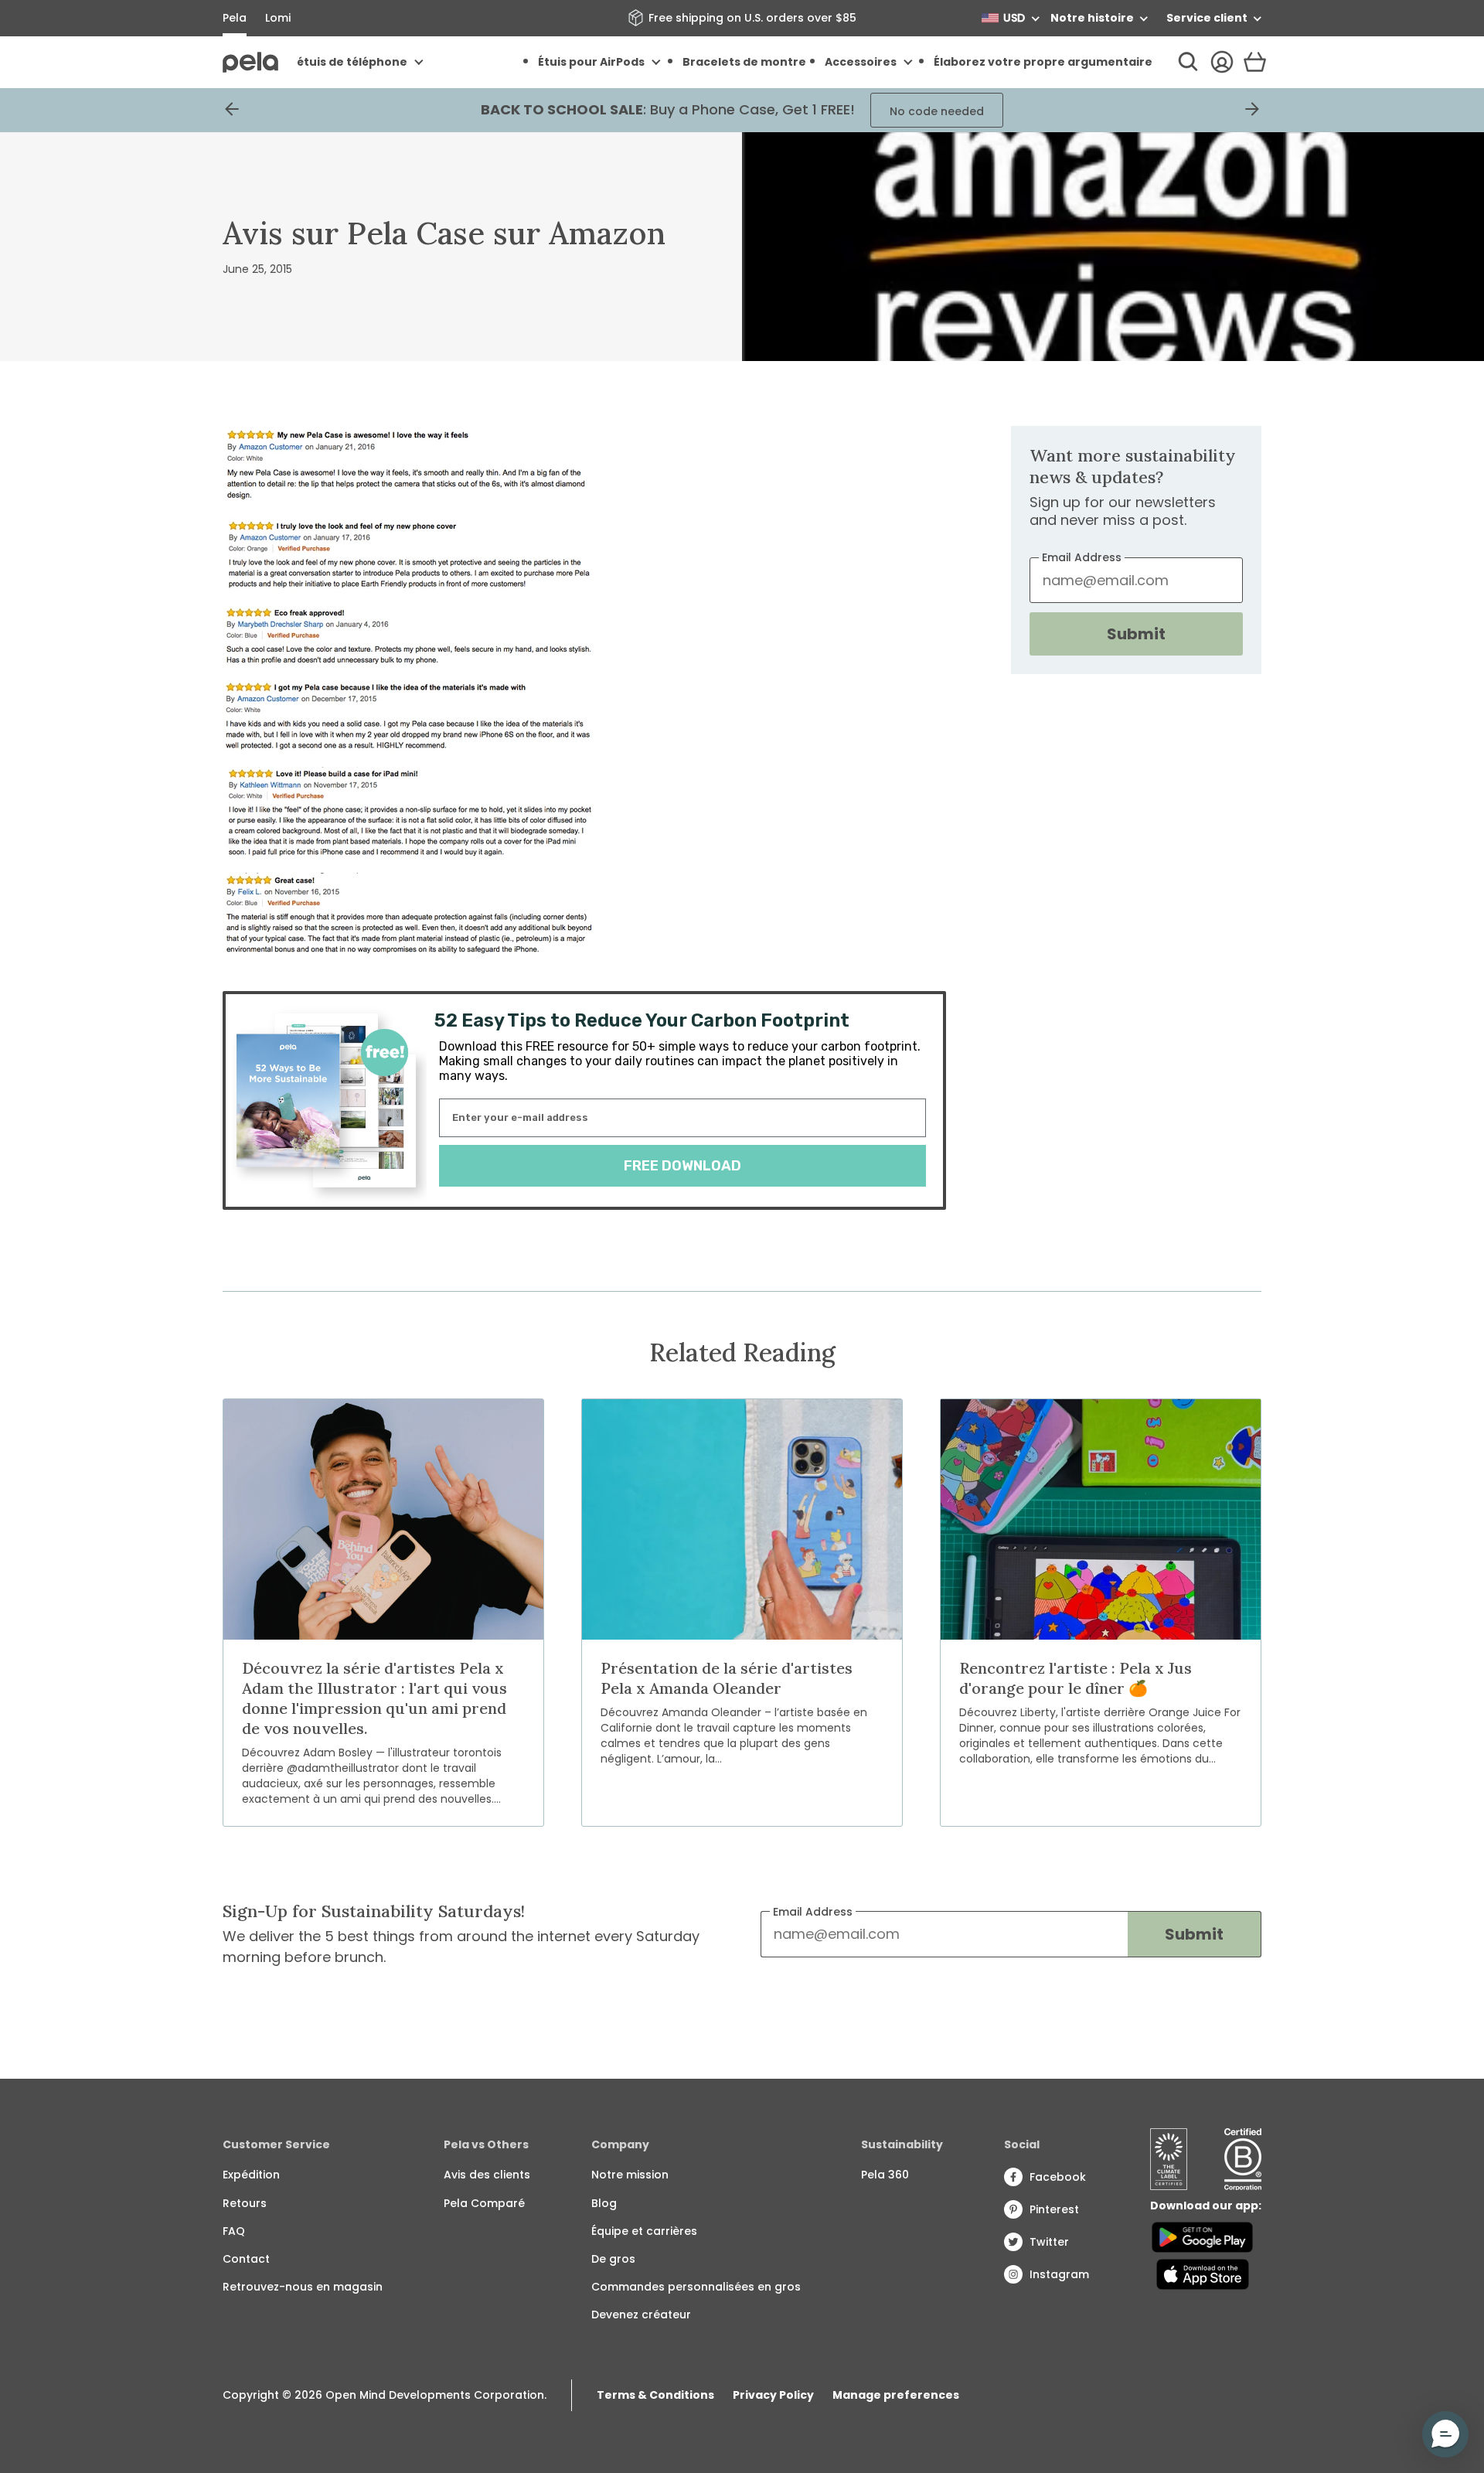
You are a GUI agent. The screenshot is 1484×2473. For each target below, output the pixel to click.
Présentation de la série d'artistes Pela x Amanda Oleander (727, 1678)
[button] (1445, 2434)
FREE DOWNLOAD (682, 1166)
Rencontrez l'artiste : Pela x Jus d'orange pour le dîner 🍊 (1076, 1678)
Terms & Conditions (655, 2395)
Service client (1207, 18)
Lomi (278, 18)
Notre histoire (1092, 18)
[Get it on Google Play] (1202, 2237)
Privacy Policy (773, 2395)
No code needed (937, 111)
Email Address (813, 1912)
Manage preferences (896, 2395)
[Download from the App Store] (1202, 2274)
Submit (1136, 634)
